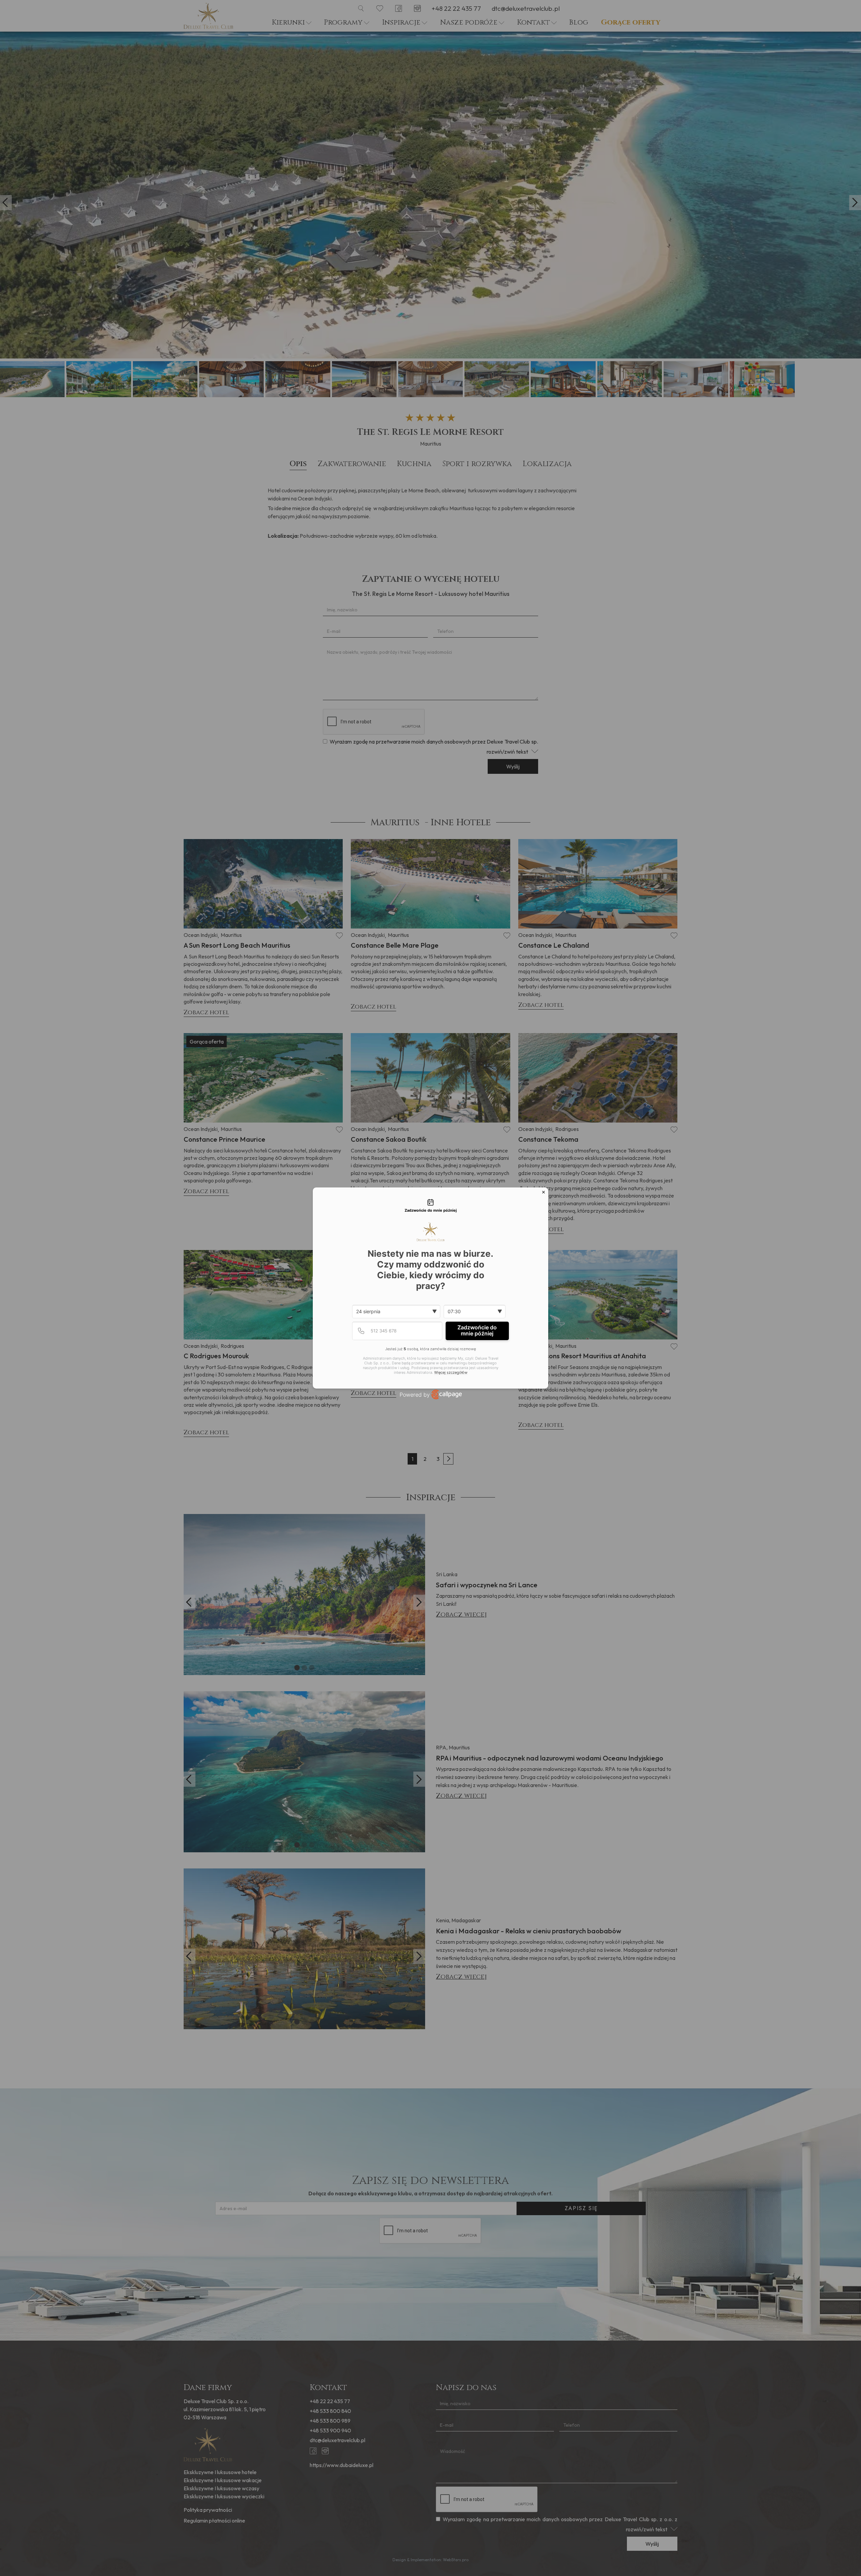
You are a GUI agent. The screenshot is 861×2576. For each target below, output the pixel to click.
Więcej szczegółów (451, 1373)
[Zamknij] (544, 1192)
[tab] (430, 1206)
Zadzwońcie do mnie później (477, 1330)
